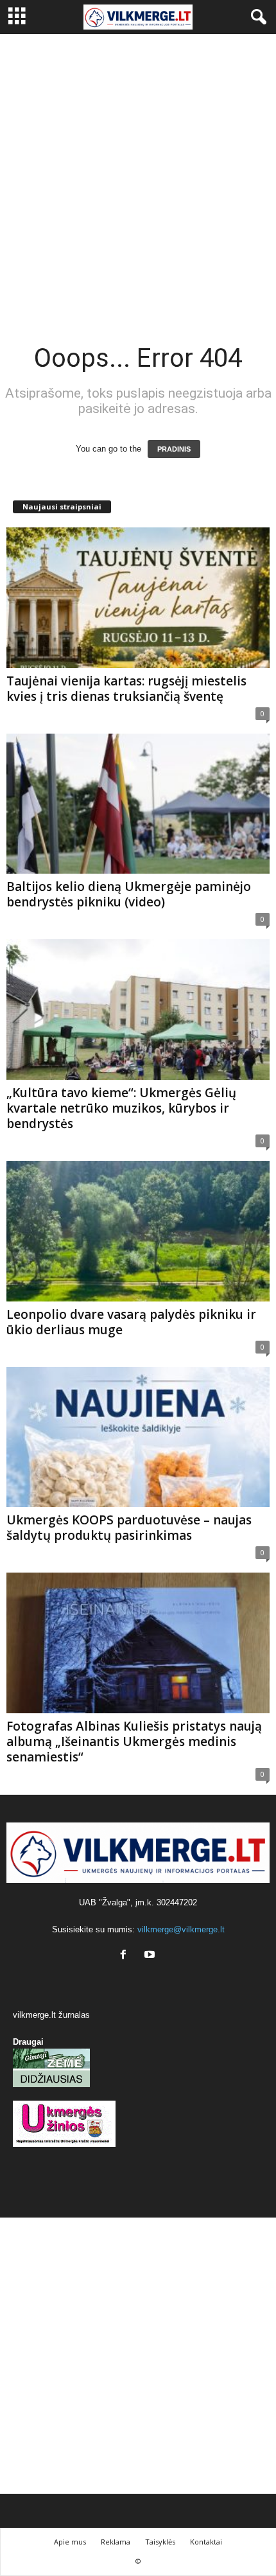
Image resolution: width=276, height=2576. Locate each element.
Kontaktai (206, 2542)
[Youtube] (151, 1956)
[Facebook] (126, 1956)
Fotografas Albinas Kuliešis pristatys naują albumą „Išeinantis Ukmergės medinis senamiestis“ (134, 1742)
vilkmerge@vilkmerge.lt (181, 1929)
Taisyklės (160, 2542)
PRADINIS (174, 449)
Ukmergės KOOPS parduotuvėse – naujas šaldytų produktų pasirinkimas (129, 1528)
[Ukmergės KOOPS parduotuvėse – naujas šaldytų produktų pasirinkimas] (138, 1437)
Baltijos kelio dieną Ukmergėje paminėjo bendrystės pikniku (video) (129, 894)
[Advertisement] (138, 179)
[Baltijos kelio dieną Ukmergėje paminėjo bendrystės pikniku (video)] (138, 804)
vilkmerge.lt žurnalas (51, 2015)
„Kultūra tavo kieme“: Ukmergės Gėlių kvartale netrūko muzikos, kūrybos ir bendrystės (121, 1108)
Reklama (116, 2542)
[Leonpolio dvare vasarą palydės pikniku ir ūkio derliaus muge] (138, 1231)
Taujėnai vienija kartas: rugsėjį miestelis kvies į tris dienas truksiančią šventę (126, 689)
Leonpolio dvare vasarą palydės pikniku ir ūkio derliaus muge (131, 1322)
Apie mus (70, 2542)
